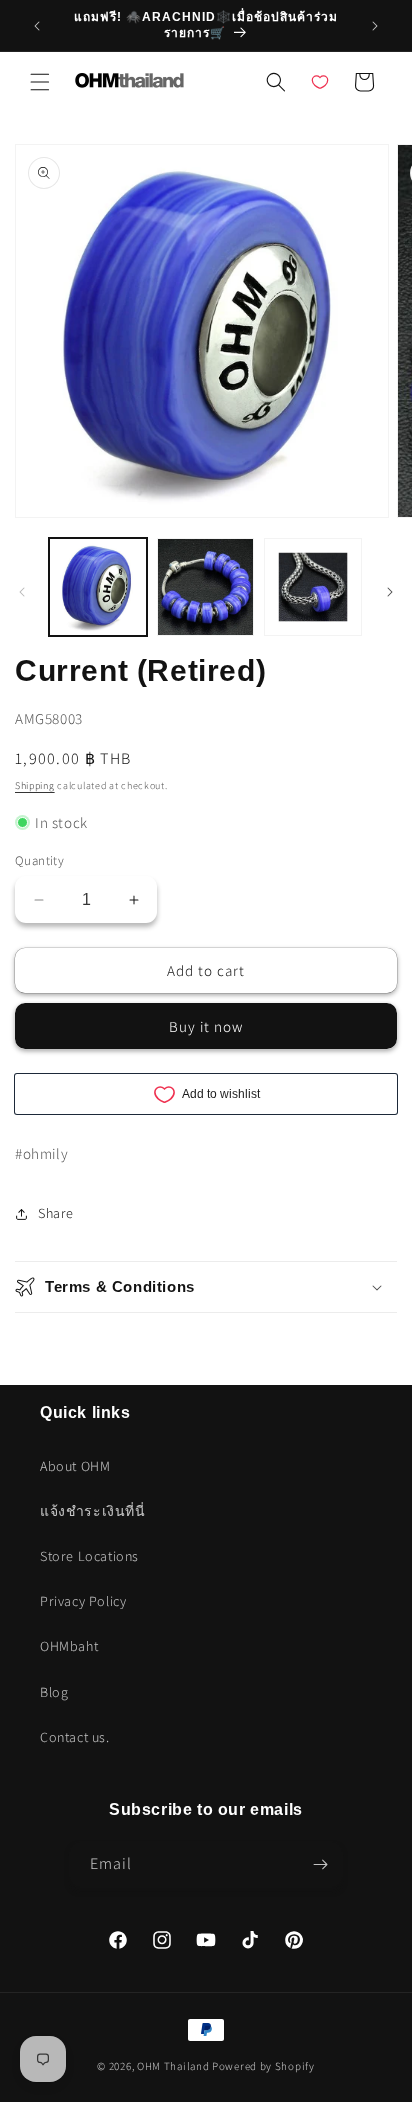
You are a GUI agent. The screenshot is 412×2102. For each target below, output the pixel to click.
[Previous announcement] (37, 26)
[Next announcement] (375, 26)
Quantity (39, 860)
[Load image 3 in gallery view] (313, 587)
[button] (40, 82)
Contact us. (75, 1737)
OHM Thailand (173, 2066)
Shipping (35, 785)
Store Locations (89, 1556)
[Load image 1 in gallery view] (98, 587)
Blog (54, 1692)
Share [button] (56, 1213)
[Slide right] (390, 592)
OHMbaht (69, 1646)
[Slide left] (22, 592)
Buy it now (206, 1026)
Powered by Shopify (263, 2066)
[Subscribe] (320, 1864)
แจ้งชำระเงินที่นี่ (93, 1511)
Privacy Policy (83, 1601)
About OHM (75, 1466)
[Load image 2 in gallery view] (206, 587)
